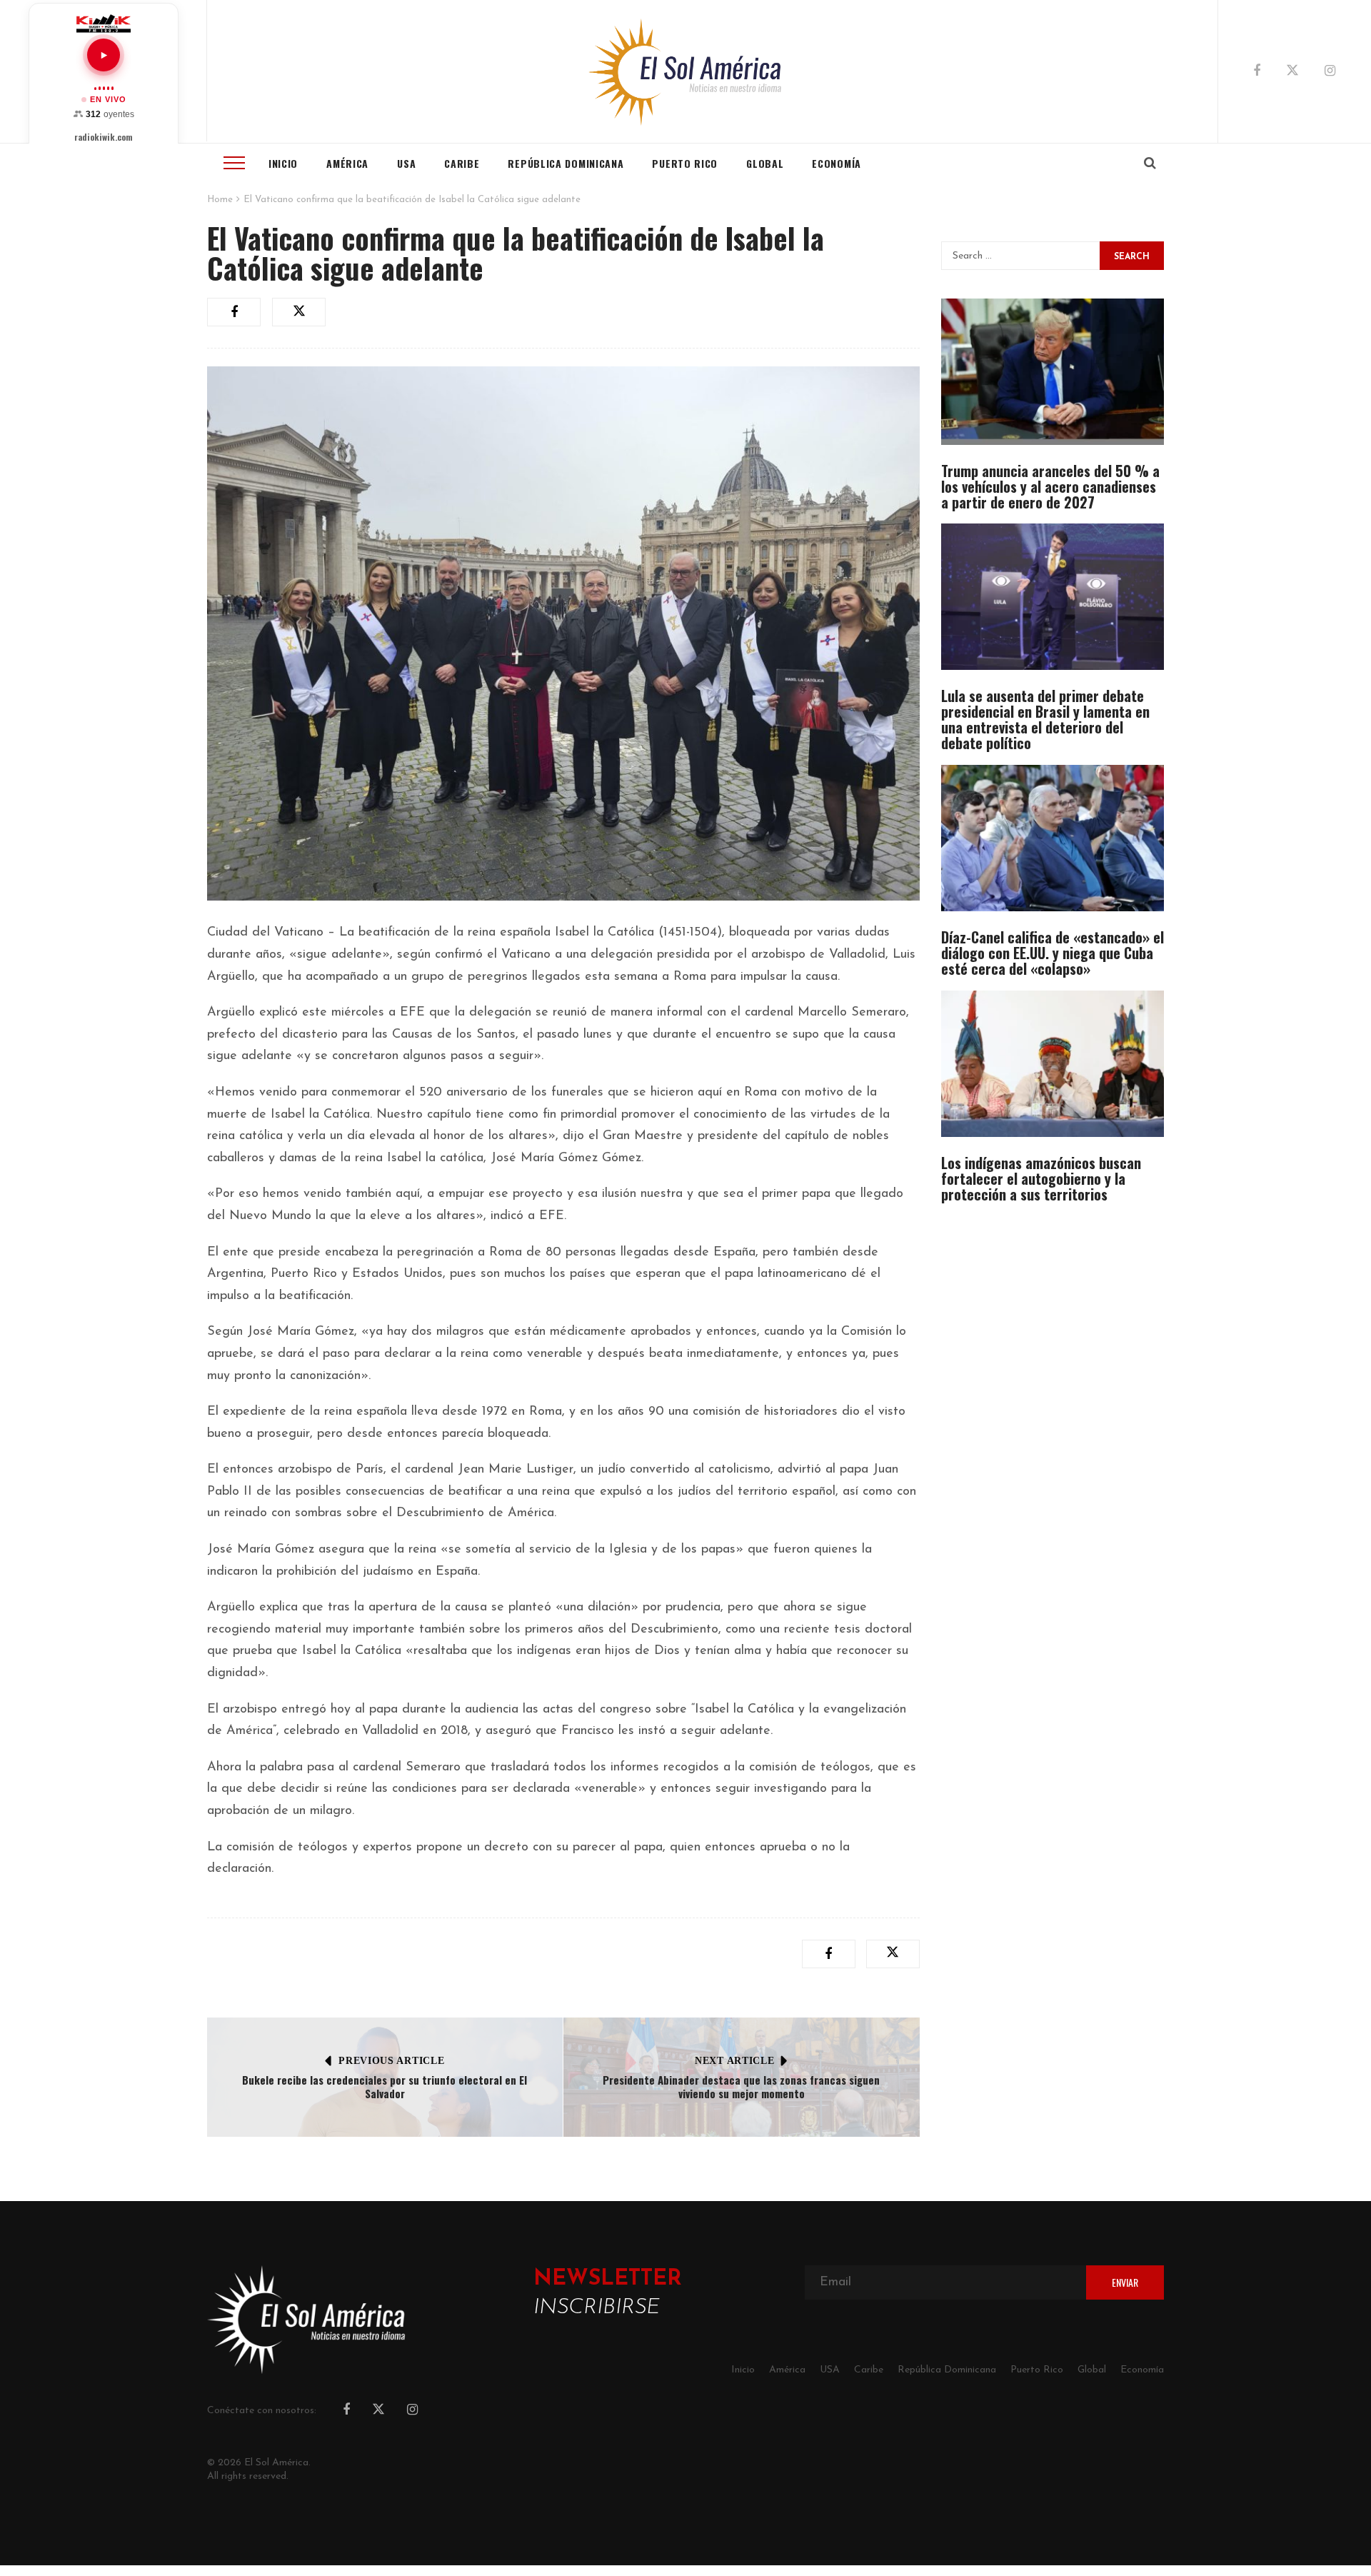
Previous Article (391, 2061)
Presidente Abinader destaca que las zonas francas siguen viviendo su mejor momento (741, 2087)
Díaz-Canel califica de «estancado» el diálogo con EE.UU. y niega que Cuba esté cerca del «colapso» (1053, 953)
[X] (1292, 73)
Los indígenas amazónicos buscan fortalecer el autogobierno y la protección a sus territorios (1041, 1178)
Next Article (734, 2061)
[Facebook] (1257, 72)
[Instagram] (1330, 72)
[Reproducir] (104, 55)
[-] (686, 71)
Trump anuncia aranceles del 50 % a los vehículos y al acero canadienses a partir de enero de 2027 (1050, 486)
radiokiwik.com (104, 137)
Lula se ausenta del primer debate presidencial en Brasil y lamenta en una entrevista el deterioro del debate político (1045, 719)
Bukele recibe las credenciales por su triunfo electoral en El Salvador (385, 2087)
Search (1132, 257)
